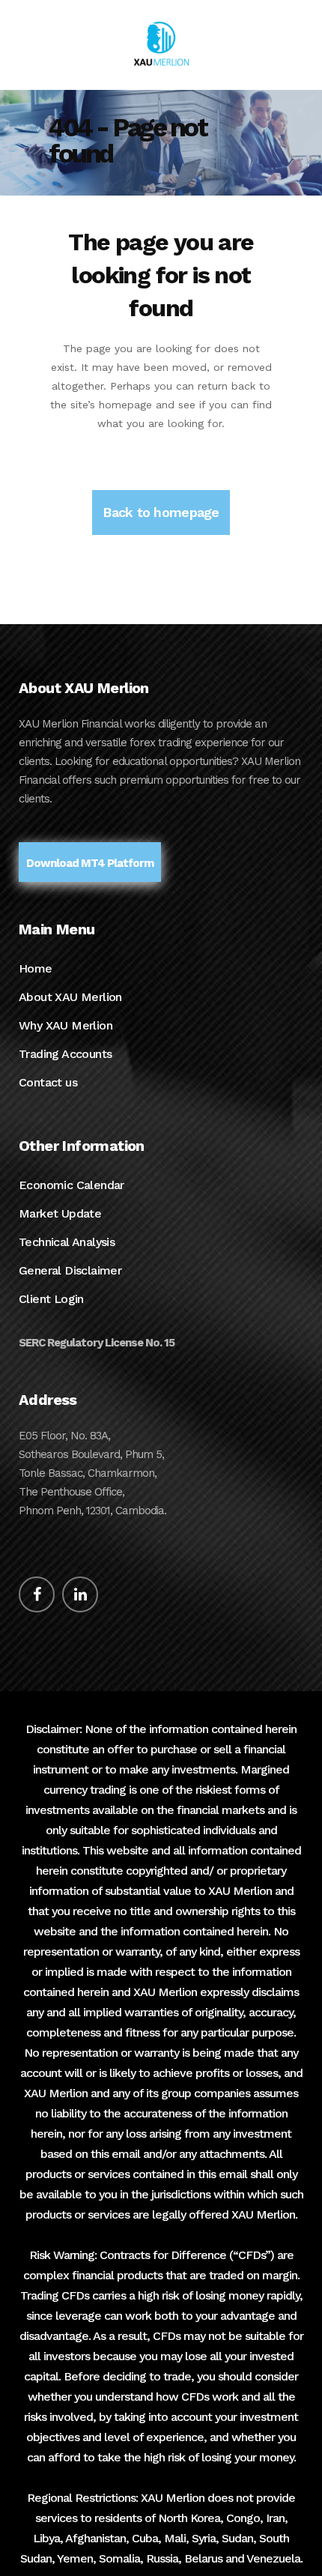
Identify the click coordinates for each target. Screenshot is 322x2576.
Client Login (51, 1299)
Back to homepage (161, 512)
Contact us (48, 1082)
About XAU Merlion (70, 997)
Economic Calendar (72, 1185)
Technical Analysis (67, 1242)
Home (36, 968)
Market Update (60, 1213)
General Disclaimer (70, 1270)
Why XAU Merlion (66, 1025)
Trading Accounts (65, 1054)
